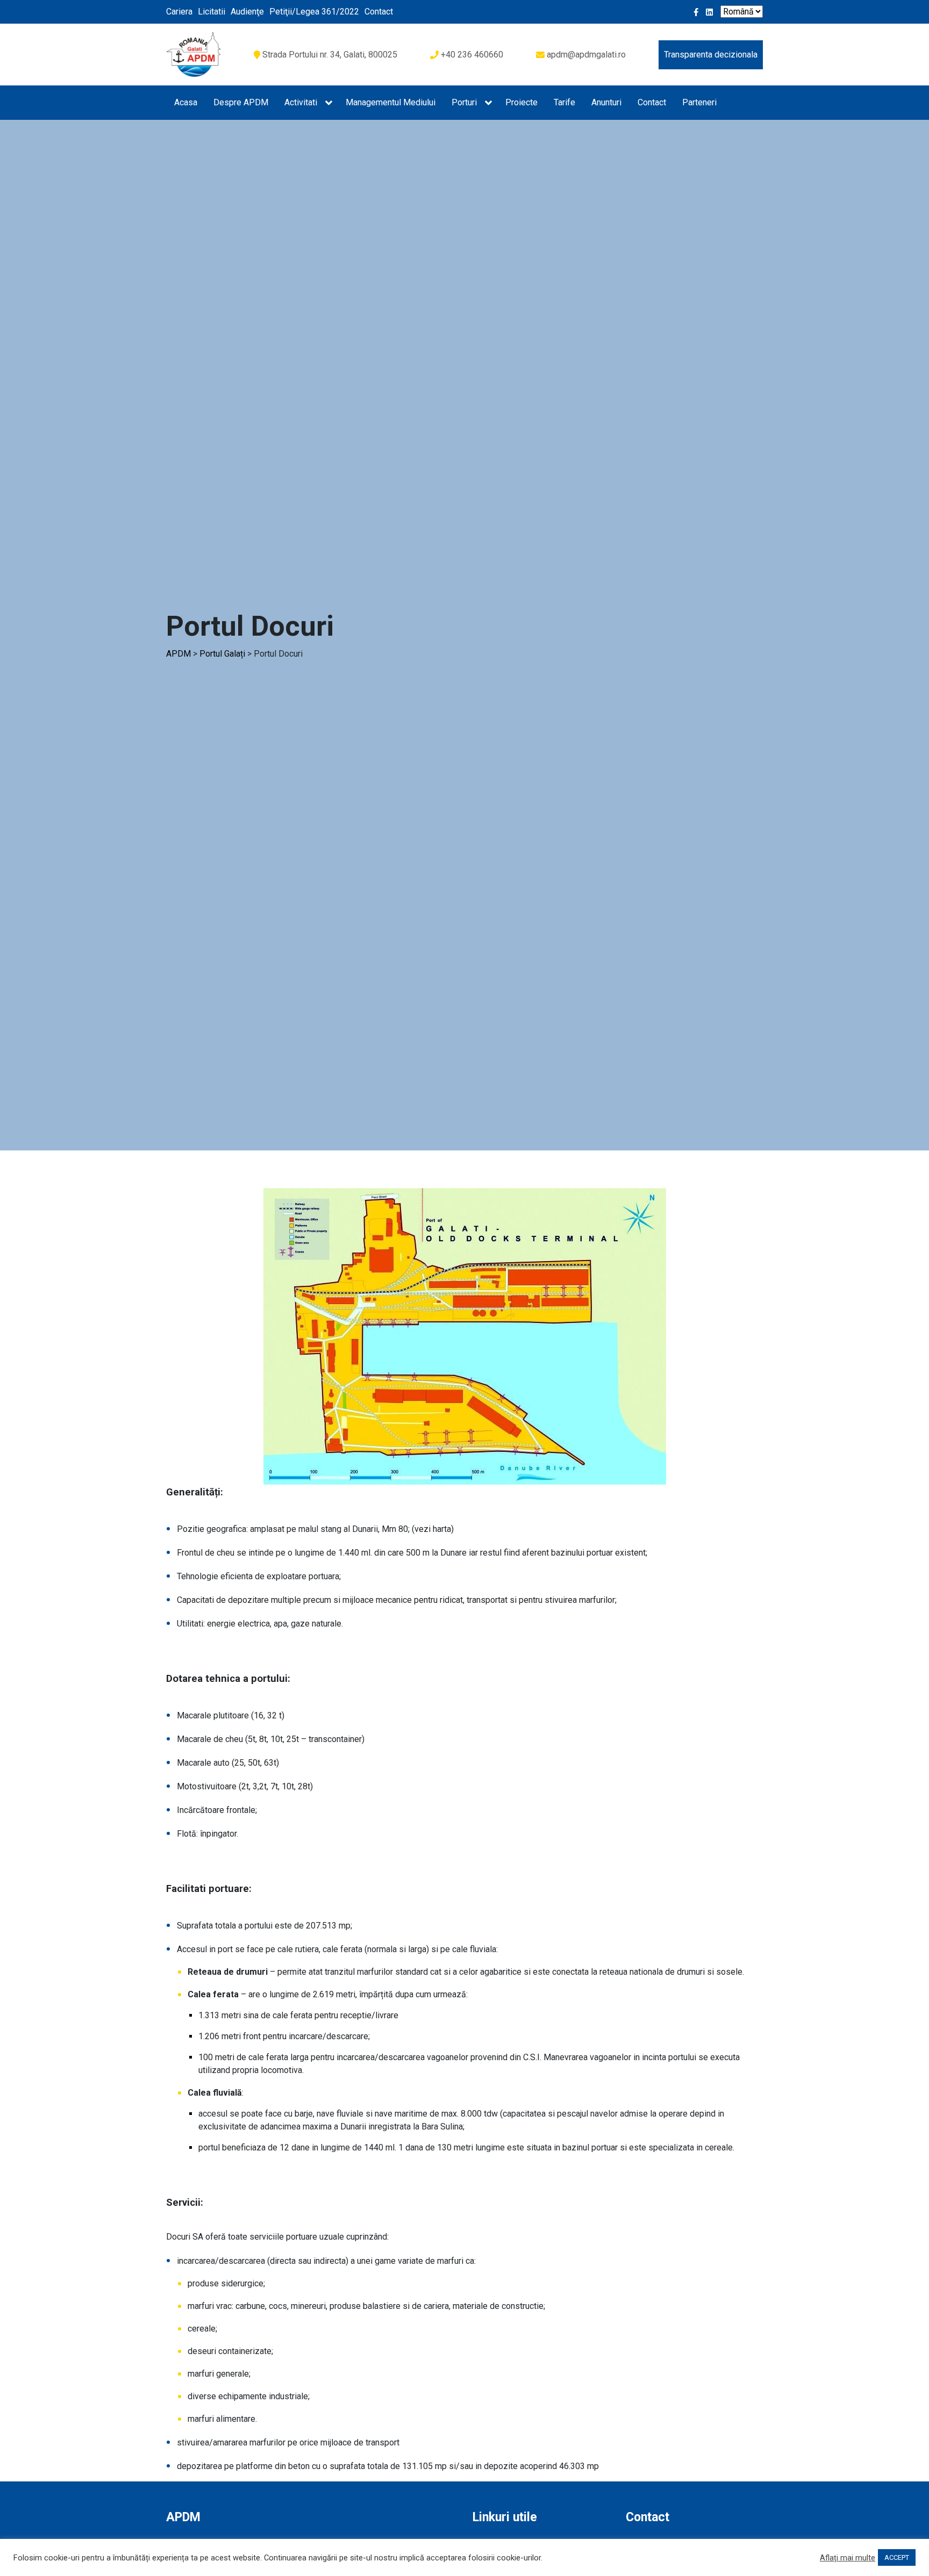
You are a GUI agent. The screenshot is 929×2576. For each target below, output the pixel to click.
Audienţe (247, 12)
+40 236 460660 (472, 55)
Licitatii (212, 12)
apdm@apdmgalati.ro (586, 55)
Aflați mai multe (848, 2558)
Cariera (179, 12)
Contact (379, 12)
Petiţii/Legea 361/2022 (314, 12)
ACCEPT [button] (897, 2557)
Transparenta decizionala (711, 55)
